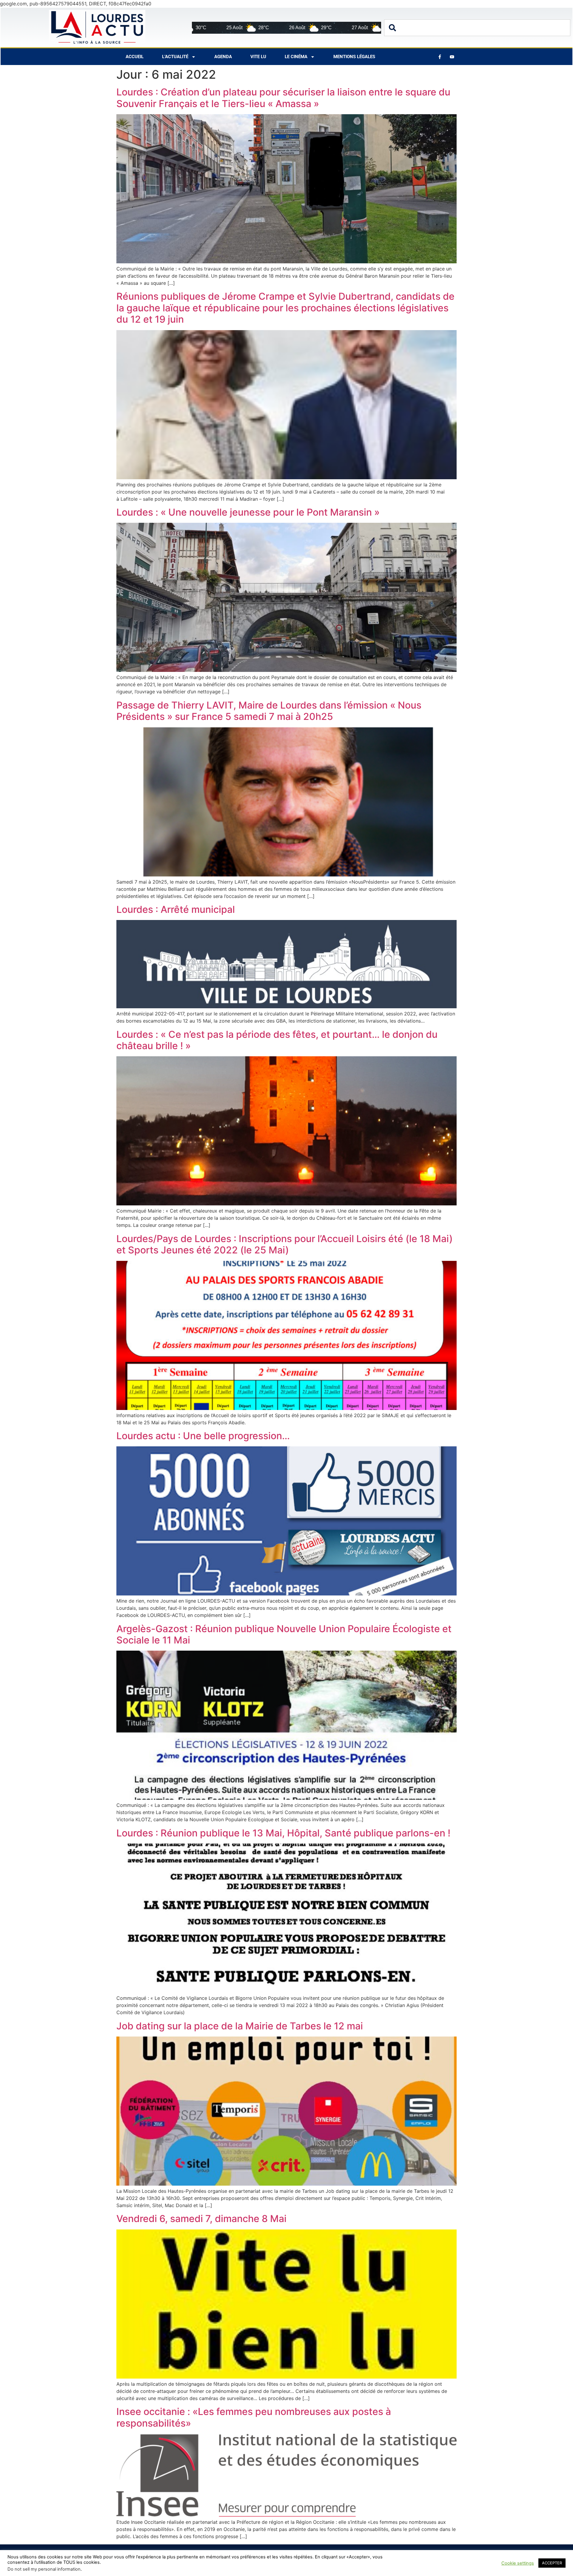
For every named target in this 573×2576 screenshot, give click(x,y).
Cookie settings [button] (518, 2563)
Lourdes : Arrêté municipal (176, 909)
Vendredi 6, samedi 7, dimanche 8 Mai (201, 2219)
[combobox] (477, 28)
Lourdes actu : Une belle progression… (203, 1436)
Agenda (223, 57)
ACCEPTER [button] (552, 2563)
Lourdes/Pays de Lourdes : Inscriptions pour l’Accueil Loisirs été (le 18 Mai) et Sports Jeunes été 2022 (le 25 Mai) (285, 1244)
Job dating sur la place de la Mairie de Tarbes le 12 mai (240, 2026)
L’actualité (175, 57)
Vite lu (258, 57)
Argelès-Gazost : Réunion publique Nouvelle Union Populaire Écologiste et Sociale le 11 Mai (284, 1634)
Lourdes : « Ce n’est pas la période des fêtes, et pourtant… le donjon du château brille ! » (277, 1040)
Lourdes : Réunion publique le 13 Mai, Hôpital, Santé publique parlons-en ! (283, 1833)
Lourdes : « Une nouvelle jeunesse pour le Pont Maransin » (248, 512)
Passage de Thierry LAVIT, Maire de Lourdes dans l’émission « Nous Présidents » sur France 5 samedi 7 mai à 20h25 (269, 711)
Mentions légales (354, 57)
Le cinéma (296, 57)
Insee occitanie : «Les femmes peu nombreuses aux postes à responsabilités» (254, 2417)
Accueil (135, 57)
